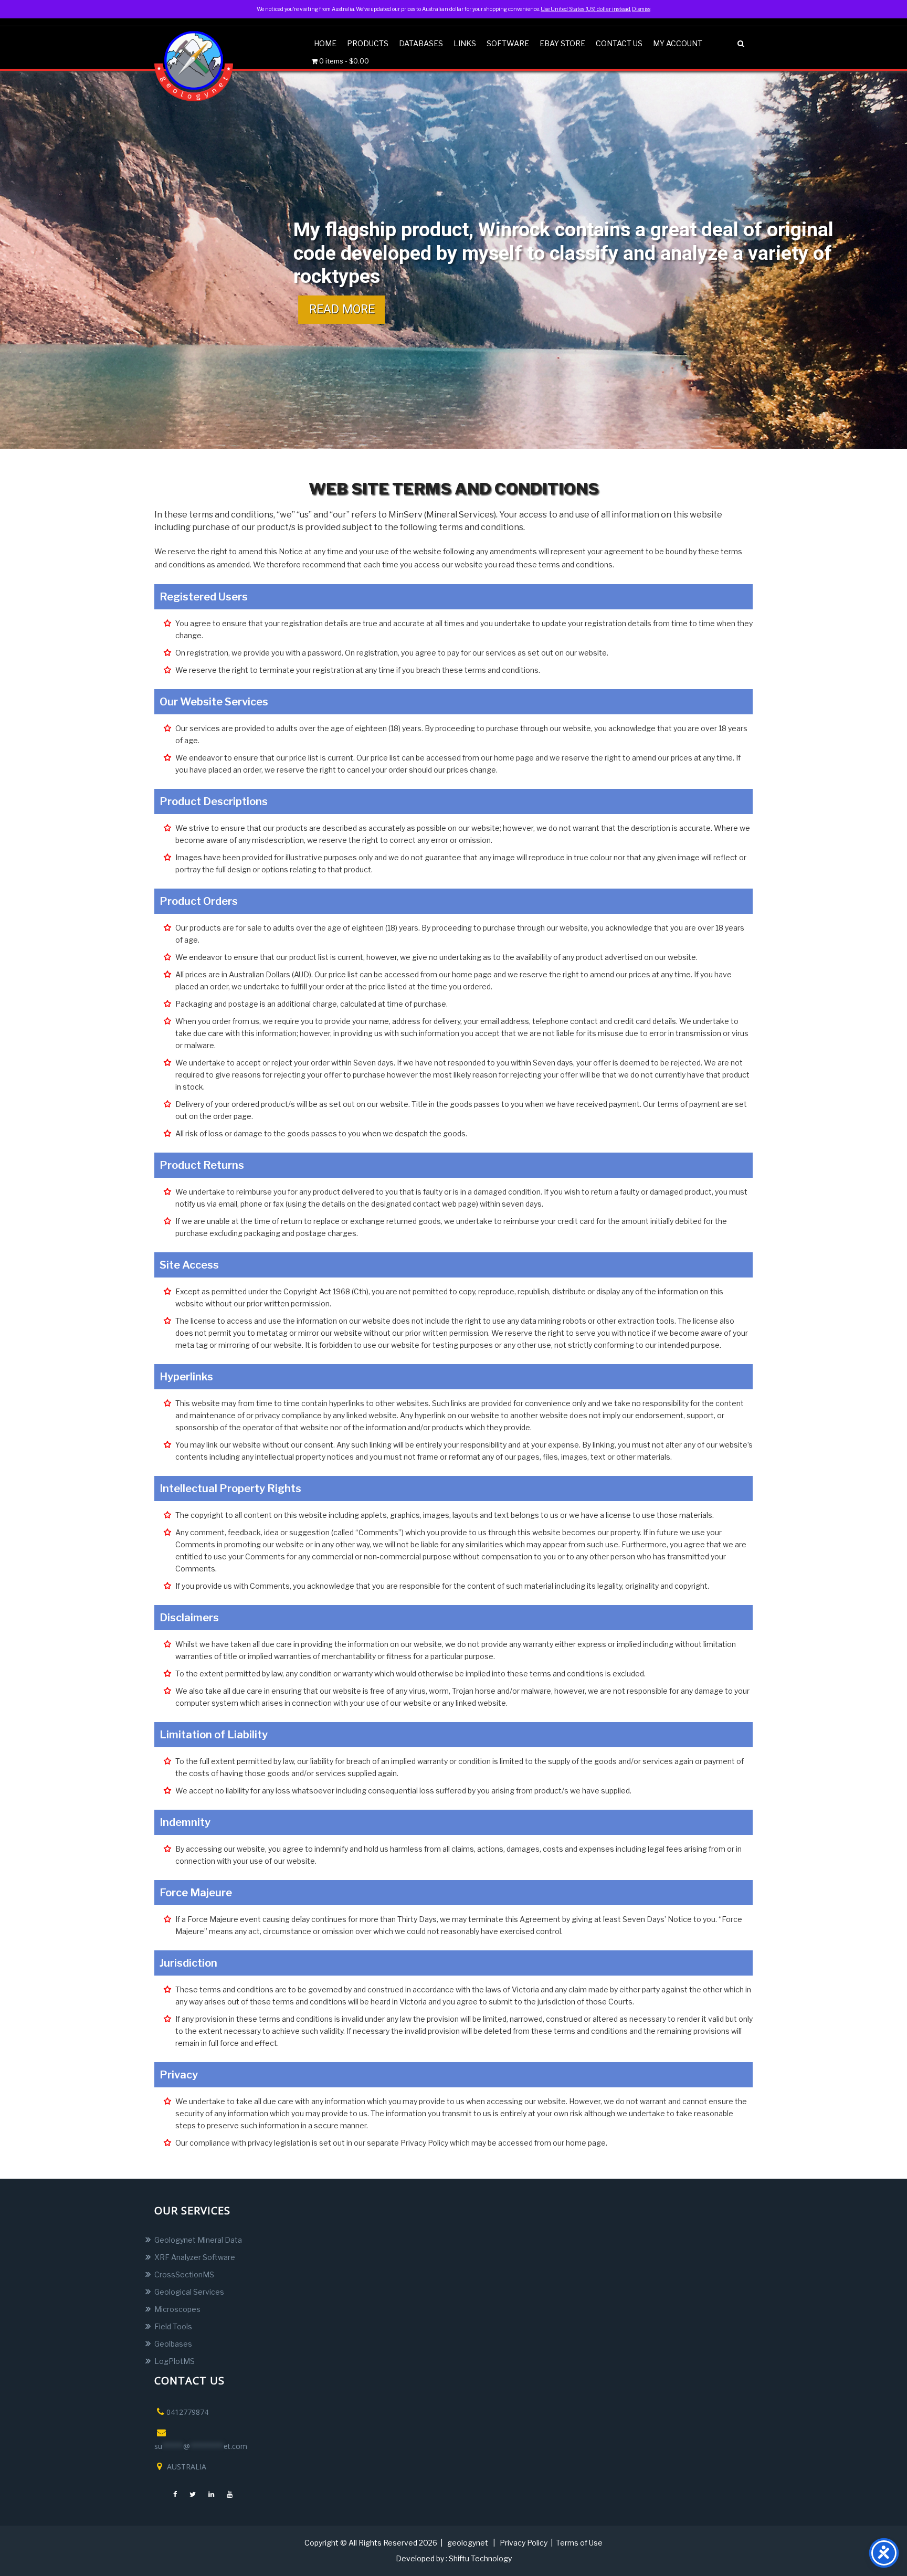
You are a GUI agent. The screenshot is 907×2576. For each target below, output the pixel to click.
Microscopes (177, 2309)
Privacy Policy (524, 2543)
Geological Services (189, 2292)
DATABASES (421, 43)
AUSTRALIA (186, 2467)
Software (508, 43)
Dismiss (641, 9)
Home (325, 43)
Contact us (619, 43)
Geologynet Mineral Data (198, 2240)
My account (678, 43)
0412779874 (187, 2412)
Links (465, 43)
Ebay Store (562, 43)
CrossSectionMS (184, 2274)
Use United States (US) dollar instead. (586, 9)
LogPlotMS (175, 2361)
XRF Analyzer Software (195, 2257)
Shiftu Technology (480, 2558)
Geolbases (173, 2344)
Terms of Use (579, 2543)
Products (368, 43)
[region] (454, 260)
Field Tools (173, 2326)
